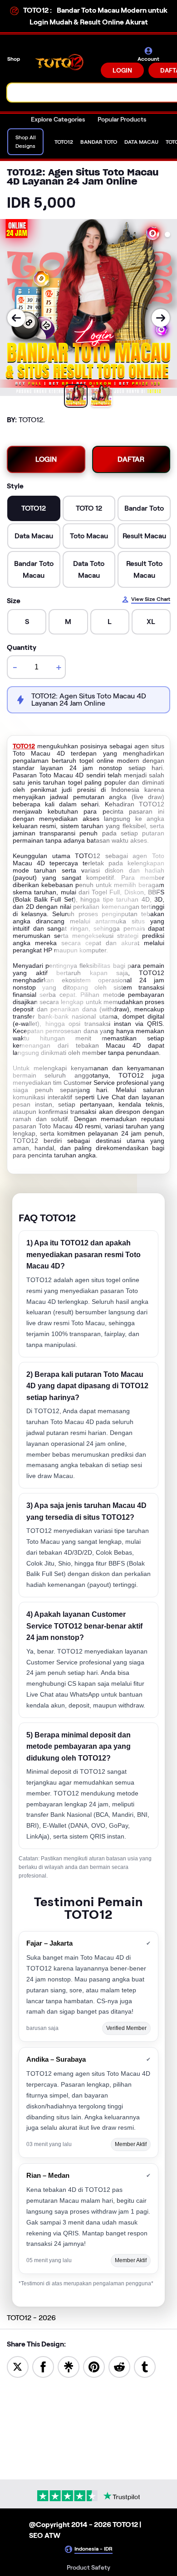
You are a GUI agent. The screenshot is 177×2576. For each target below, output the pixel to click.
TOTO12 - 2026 (31, 2318)
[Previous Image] (16, 318)
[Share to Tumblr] (145, 2366)
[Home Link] (61, 62)
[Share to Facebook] (43, 2366)
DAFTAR (131, 459)
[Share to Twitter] (18, 2366)
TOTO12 (24, 746)
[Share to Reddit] (119, 2366)
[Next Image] (161, 318)
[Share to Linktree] (69, 2366)
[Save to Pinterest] (94, 2366)
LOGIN (122, 70)
